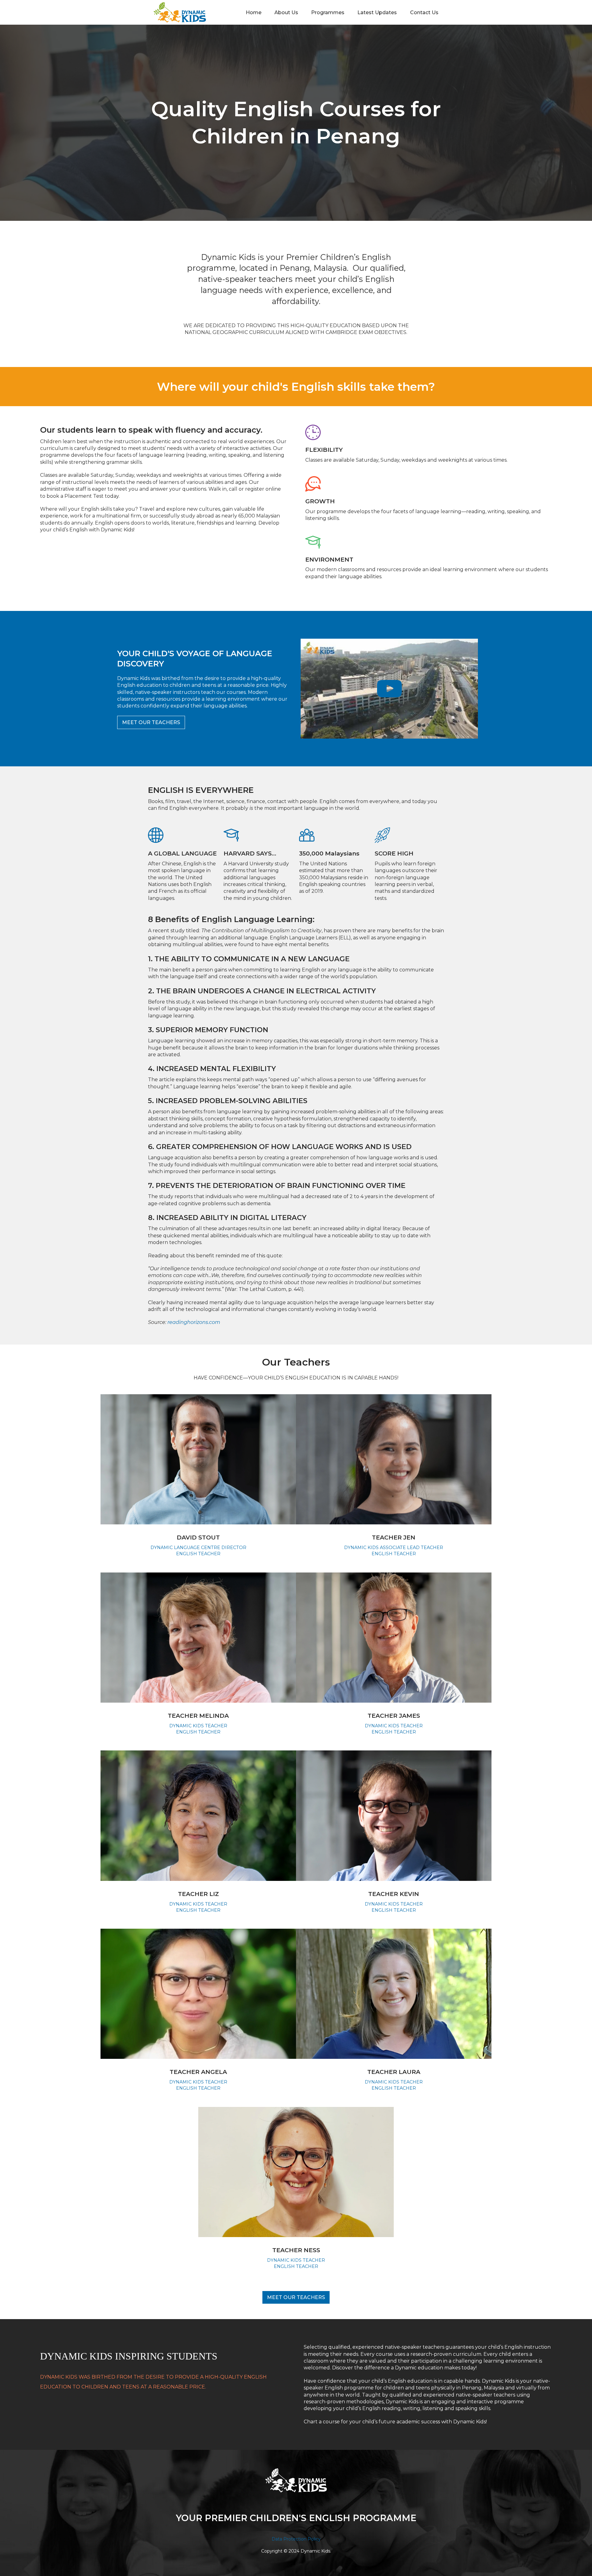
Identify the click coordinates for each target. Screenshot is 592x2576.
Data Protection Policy (296, 2539)
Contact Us (424, 12)
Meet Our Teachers (151, 722)
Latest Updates (377, 12)
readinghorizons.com (194, 1322)
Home (254, 12)
